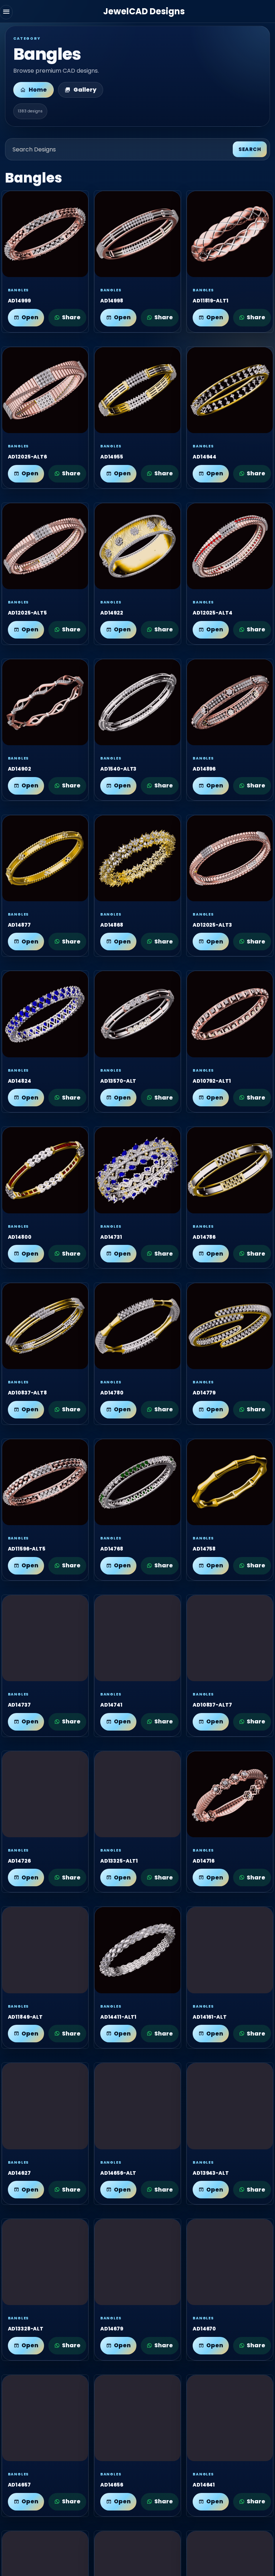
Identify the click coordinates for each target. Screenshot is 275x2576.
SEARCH (250, 149)
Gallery (85, 90)
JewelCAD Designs (144, 11)
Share (71, 317)
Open (30, 317)
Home (38, 90)
